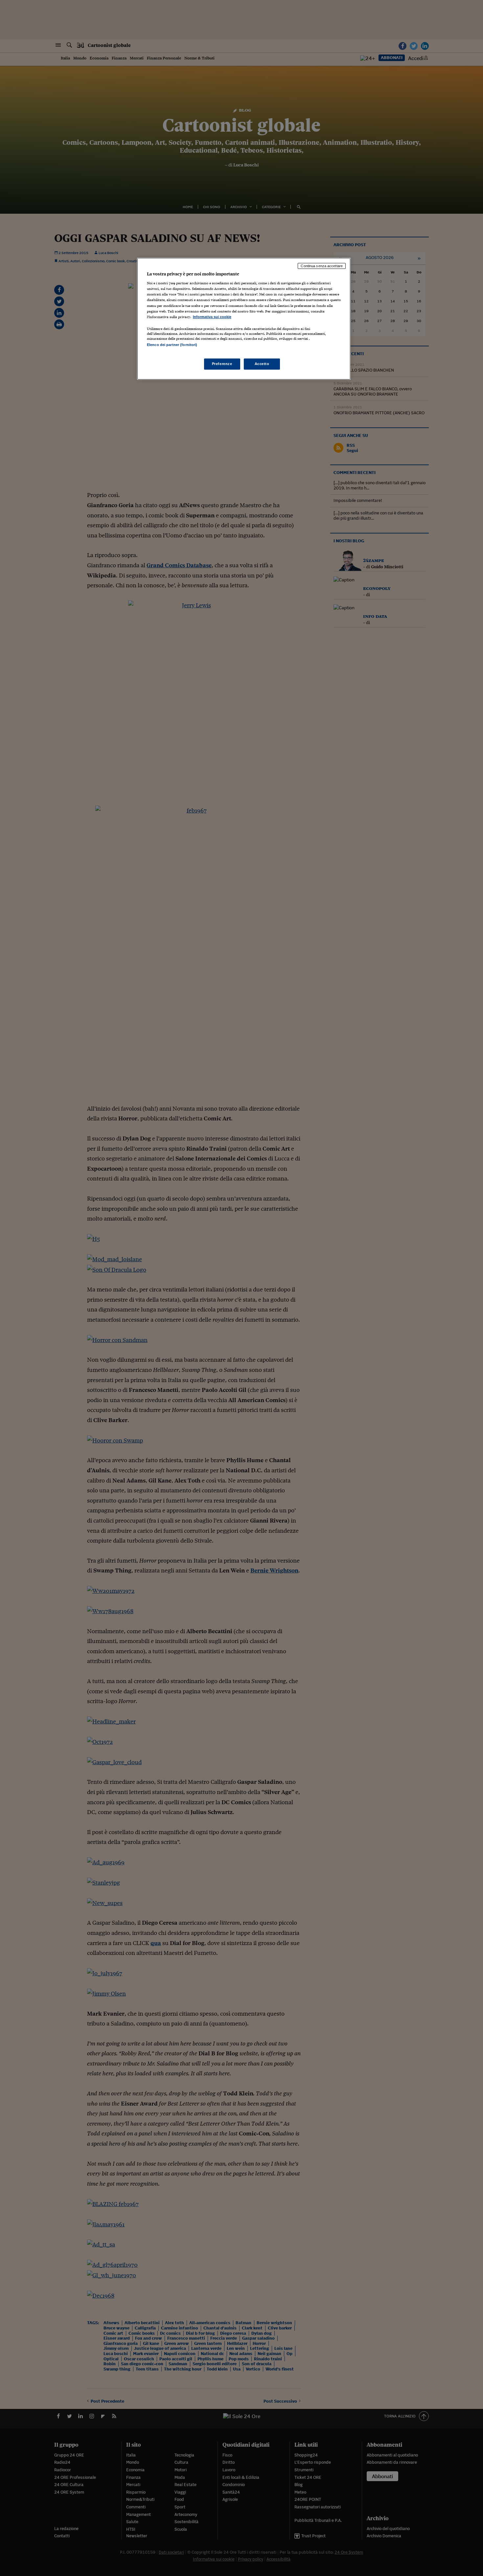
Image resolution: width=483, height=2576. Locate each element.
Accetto (262, 364)
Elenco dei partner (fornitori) (172, 345)
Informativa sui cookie (212, 317)
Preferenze (222, 364)
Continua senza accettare (322, 266)
